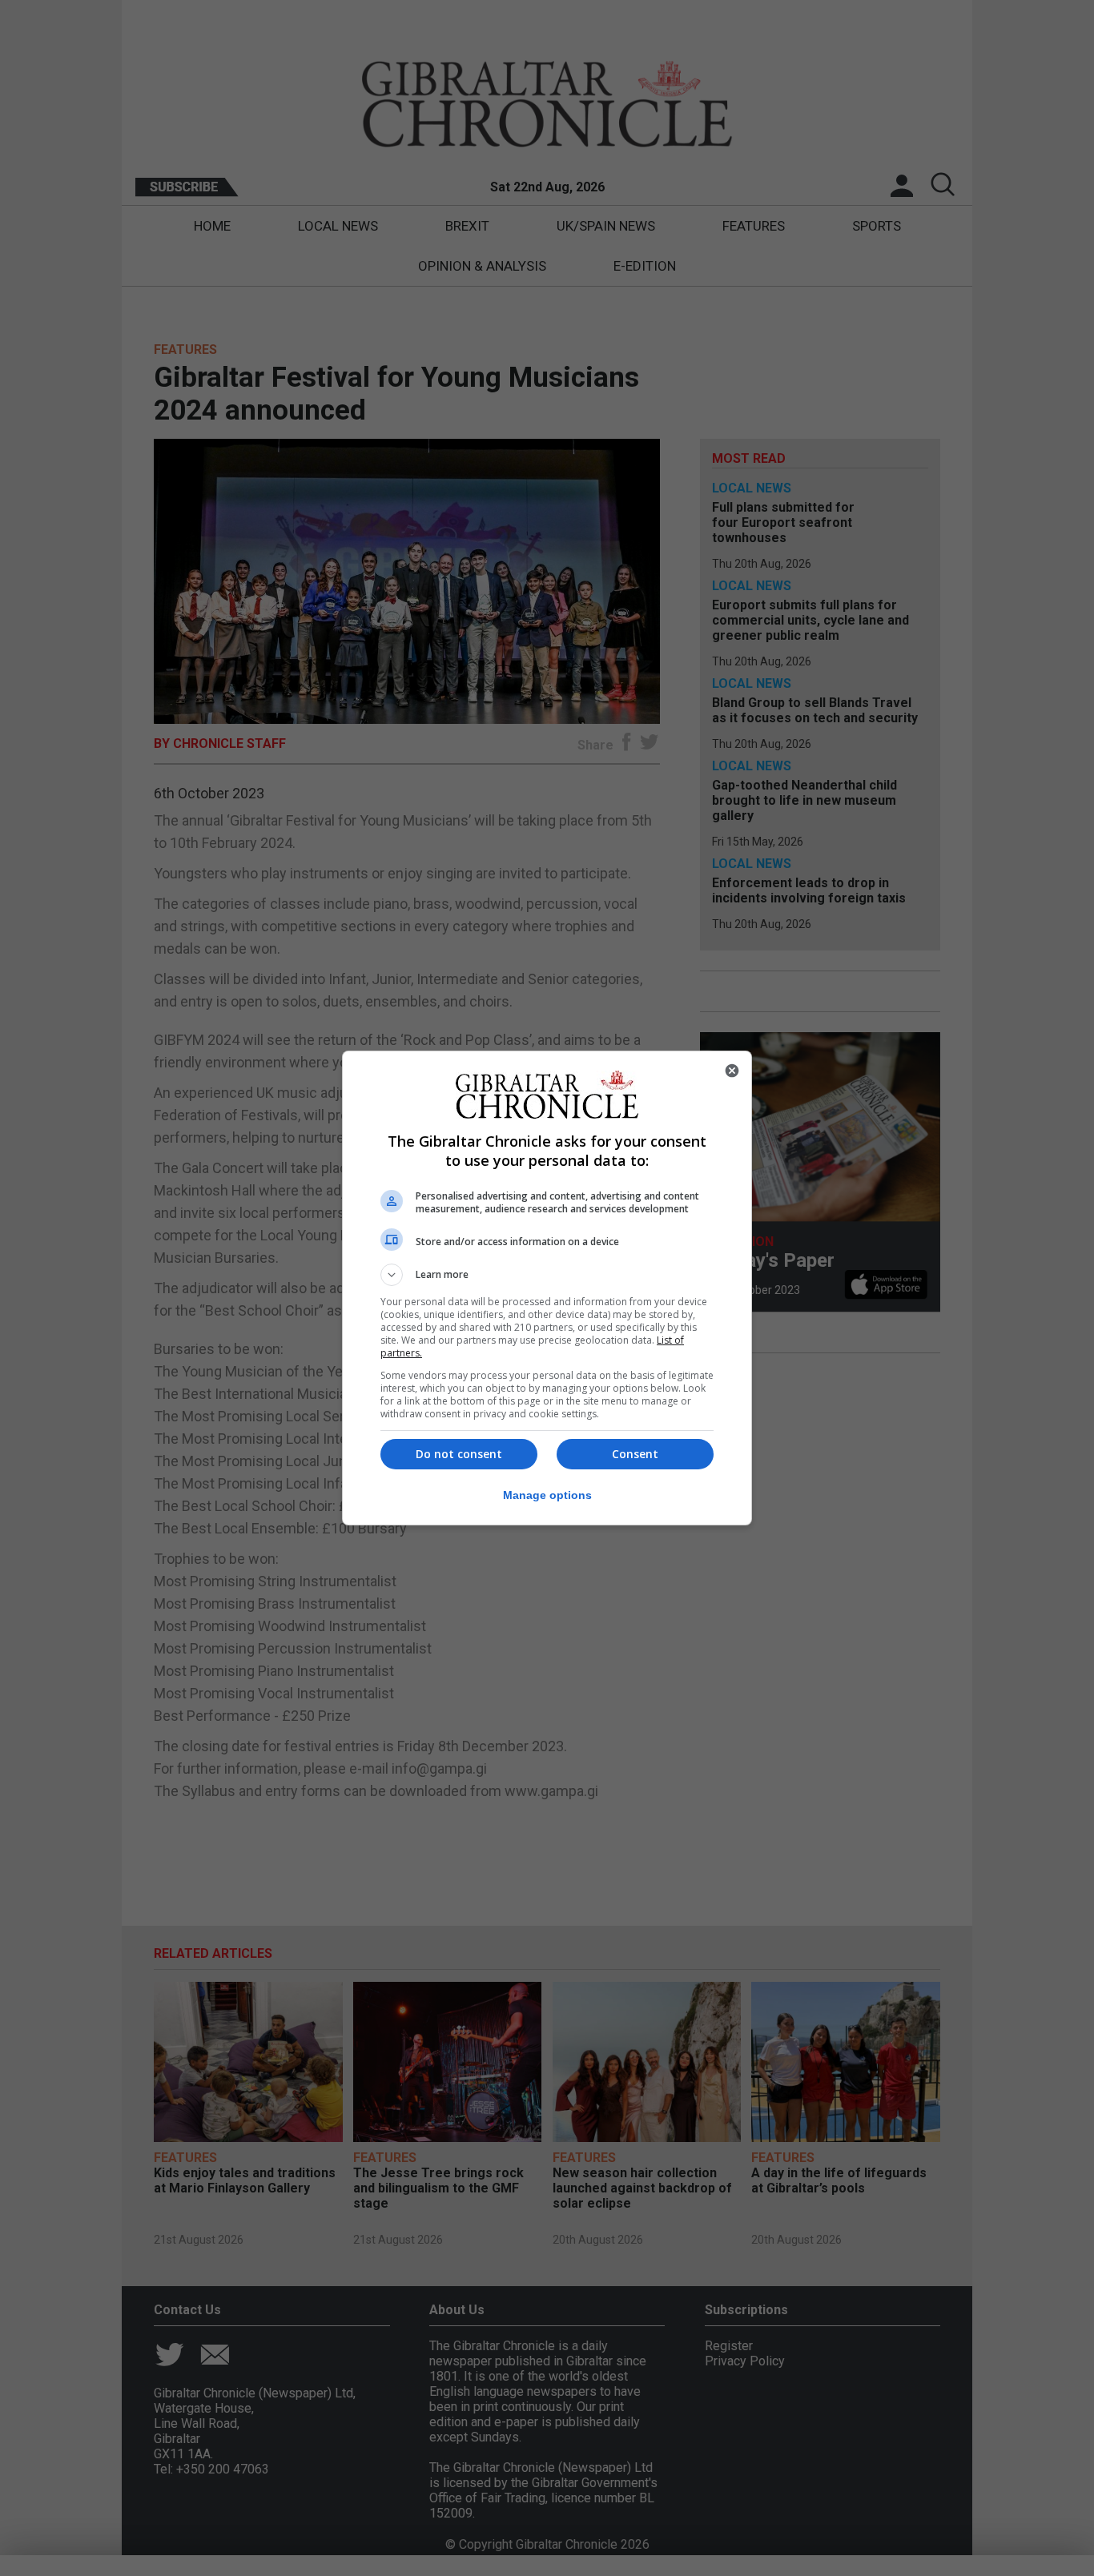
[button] (547, 1275)
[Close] (732, 1071)
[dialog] (547, 1288)
